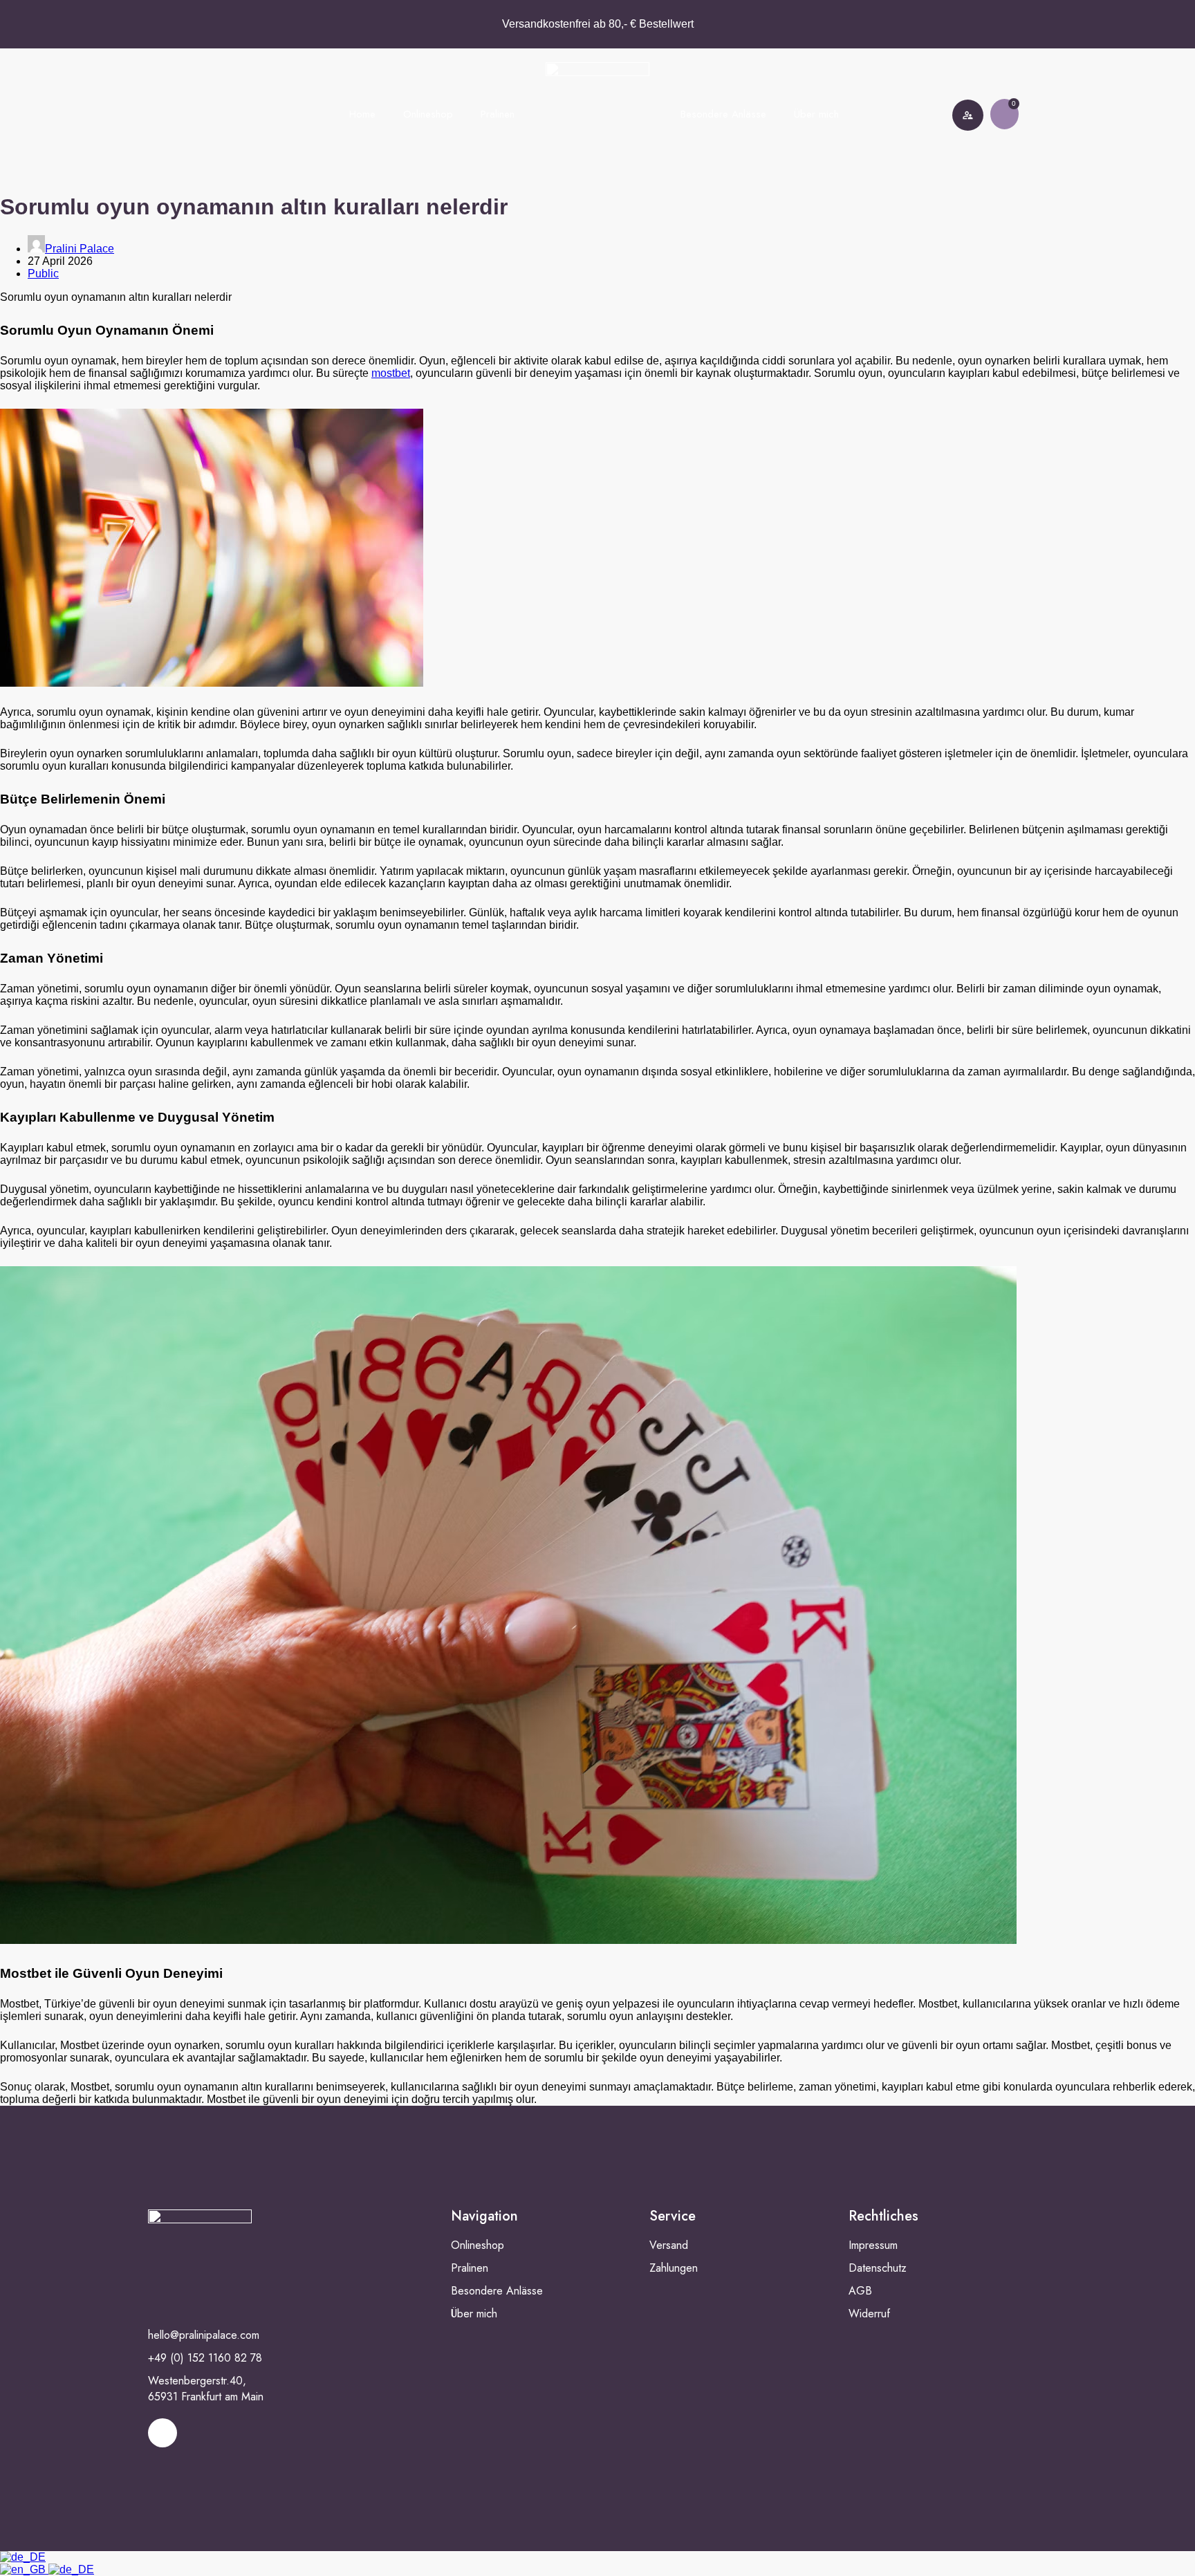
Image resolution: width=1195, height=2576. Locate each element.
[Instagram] (163, 2433)
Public (43, 274)
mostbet (391, 373)
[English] (24, 2569)
